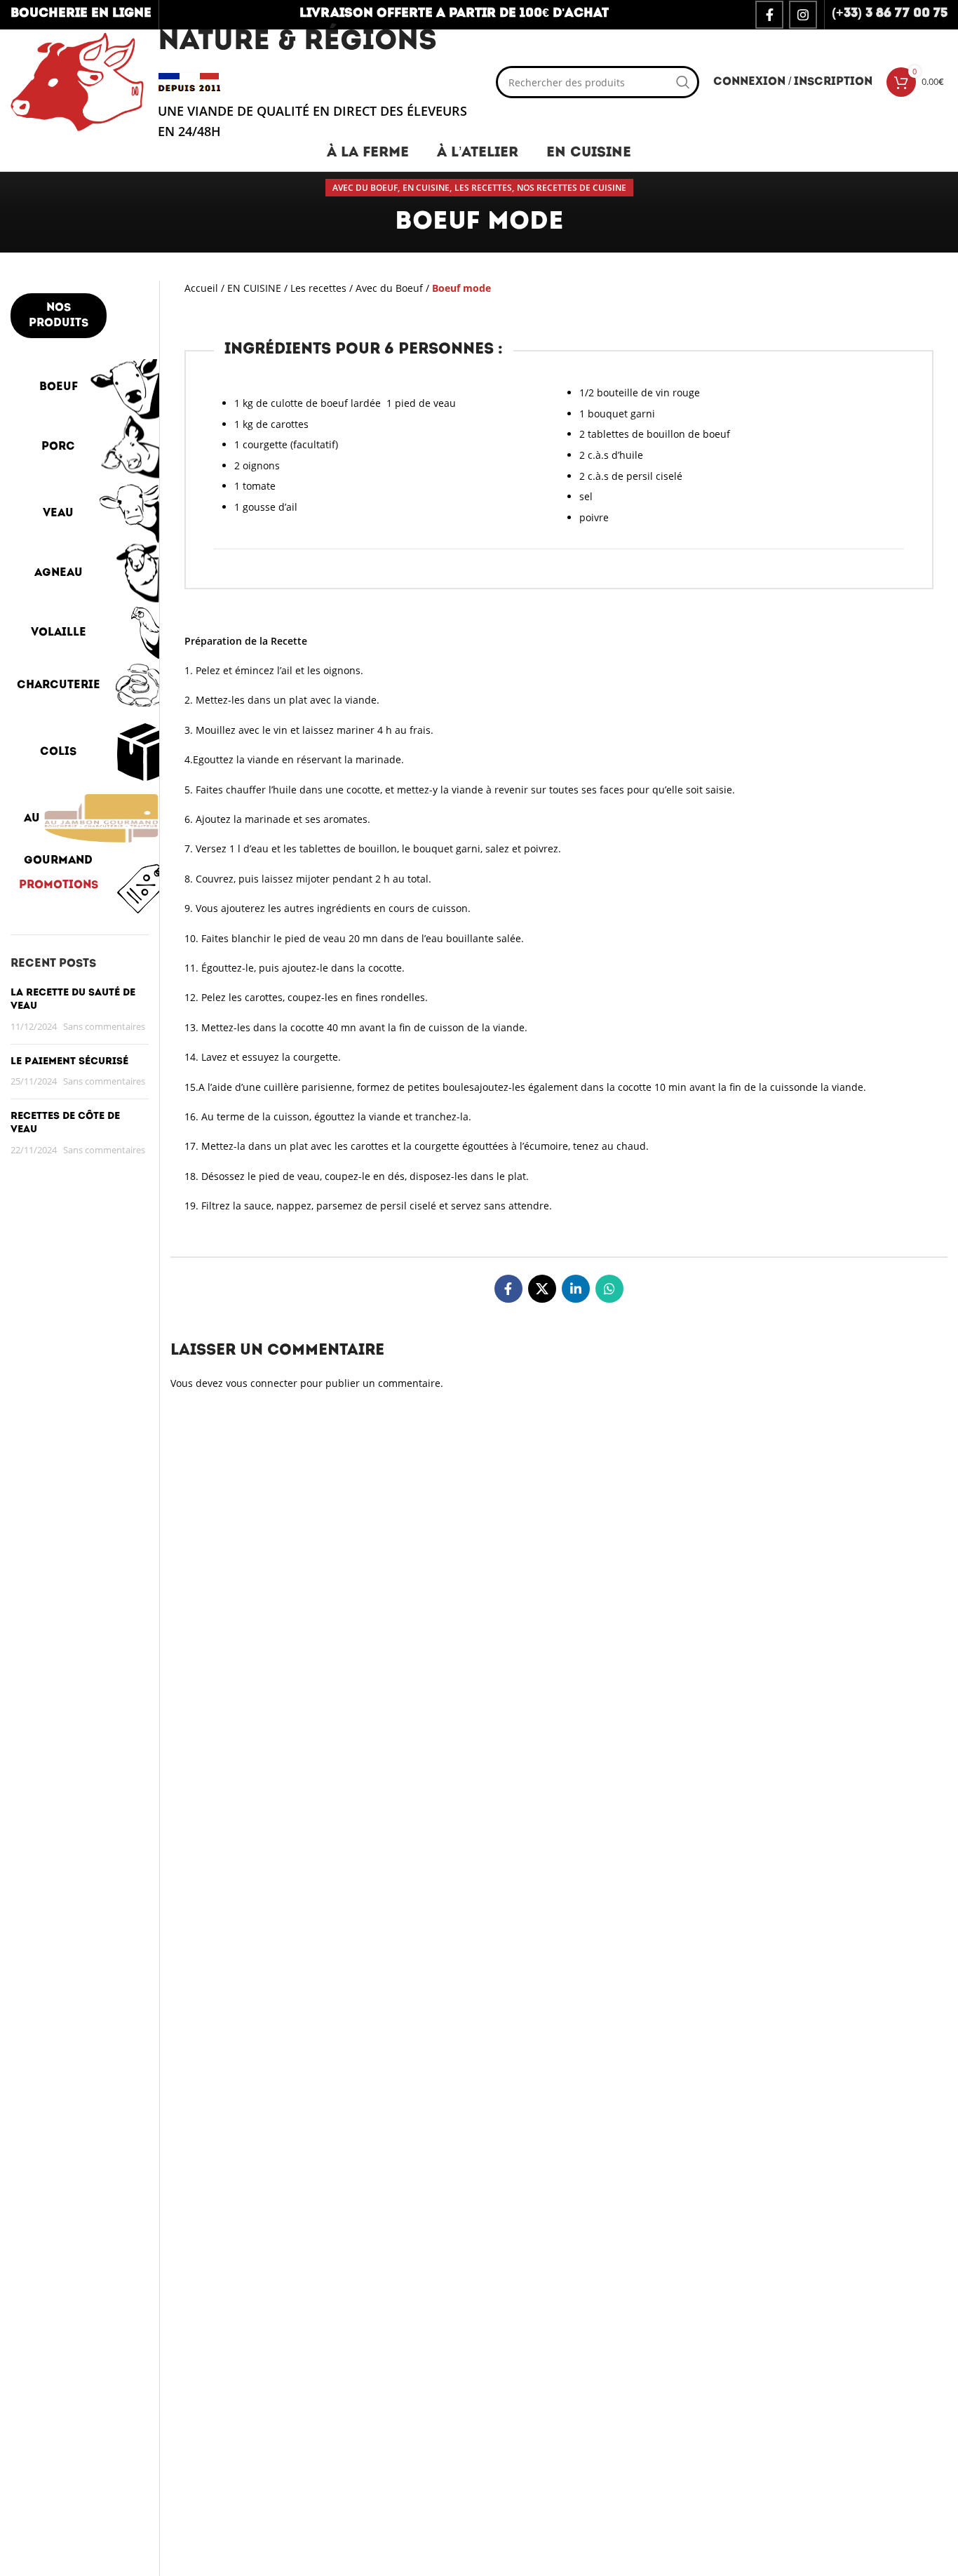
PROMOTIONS (59, 885)
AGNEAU (59, 573)
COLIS (58, 752)
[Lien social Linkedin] (576, 1289)
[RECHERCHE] (683, 82)
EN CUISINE (426, 188)
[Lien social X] (542, 1289)
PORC (58, 447)
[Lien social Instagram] (803, 15)
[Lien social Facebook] (769, 15)
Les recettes (483, 188)
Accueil (201, 288)
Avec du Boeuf (365, 188)
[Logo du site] (77, 81)
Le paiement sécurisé (69, 1062)
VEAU (58, 514)
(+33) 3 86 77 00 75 (890, 14)
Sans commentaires (104, 1027)
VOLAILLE (59, 633)
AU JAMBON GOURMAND (59, 826)
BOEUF (59, 387)
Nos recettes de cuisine (572, 188)
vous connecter (262, 1383)
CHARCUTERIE (59, 685)
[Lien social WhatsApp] (609, 1289)
